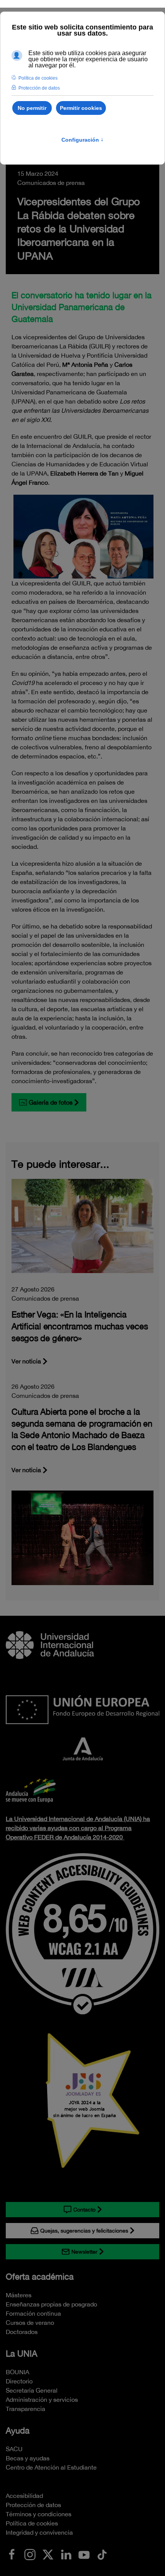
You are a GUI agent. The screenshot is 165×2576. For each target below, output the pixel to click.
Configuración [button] (82, 140)
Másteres (19, 2295)
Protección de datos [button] (39, 88)
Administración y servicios (42, 2399)
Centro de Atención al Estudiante (51, 2467)
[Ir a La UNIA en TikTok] (102, 2554)
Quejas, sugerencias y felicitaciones (84, 2231)
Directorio (19, 2381)
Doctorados (22, 2332)
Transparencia (26, 2409)
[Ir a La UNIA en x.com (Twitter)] (48, 2554)
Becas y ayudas (28, 2458)
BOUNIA (17, 2372)
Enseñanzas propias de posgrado (51, 2304)
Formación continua (33, 2313)
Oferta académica (40, 2277)
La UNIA (21, 2354)
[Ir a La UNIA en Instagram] (30, 2554)
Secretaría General (32, 2390)
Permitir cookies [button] (81, 108)
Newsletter (84, 2252)
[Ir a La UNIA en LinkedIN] (66, 2554)
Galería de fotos (51, 1102)
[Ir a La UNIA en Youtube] (84, 2554)
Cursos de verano (30, 2323)
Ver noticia (26, 1361)
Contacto (84, 2210)
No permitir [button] (32, 108)
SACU (14, 2449)
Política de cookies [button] (38, 78)
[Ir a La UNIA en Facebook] (12, 2554)
